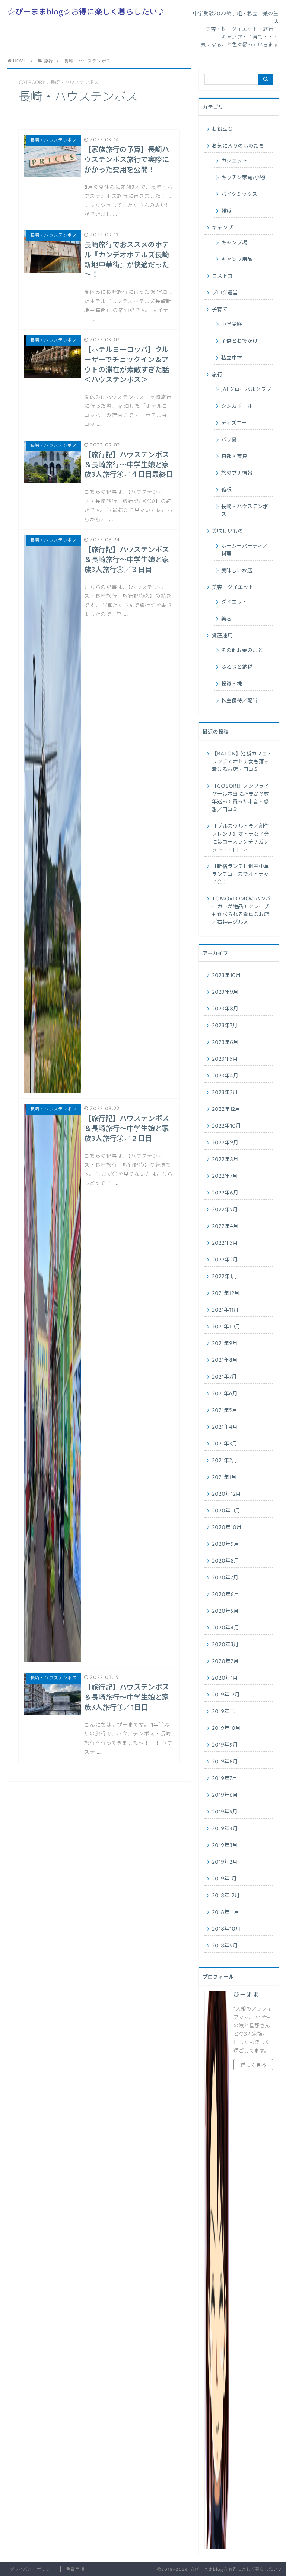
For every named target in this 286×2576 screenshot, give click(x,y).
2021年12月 (226, 1293)
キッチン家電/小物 (243, 178)
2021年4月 (225, 1427)
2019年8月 (225, 1762)
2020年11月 (226, 1511)
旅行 (217, 375)
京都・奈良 (234, 457)
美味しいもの (228, 531)
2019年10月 (226, 1728)
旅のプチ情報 (237, 473)
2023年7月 (225, 1026)
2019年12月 (226, 1695)
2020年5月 (225, 1611)
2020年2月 (225, 1661)
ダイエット (234, 602)
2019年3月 (225, 1845)
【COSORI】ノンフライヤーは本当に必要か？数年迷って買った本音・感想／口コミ (241, 798)
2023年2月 (225, 1093)
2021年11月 (225, 1310)
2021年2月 (225, 1461)
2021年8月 (225, 1360)
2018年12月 (226, 1896)
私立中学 (232, 358)
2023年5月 (225, 1059)
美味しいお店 (237, 571)
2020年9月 (225, 1544)
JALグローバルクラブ (246, 390)
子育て (220, 310)
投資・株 (232, 684)
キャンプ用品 (237, 259)
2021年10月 (226, 1327)
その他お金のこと (242, 651)
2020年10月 (227, 1528)
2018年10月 (226, 1929)
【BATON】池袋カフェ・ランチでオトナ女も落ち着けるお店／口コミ (242, 762)
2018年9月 (225, 1946)
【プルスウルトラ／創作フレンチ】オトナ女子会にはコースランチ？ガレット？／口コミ (241, 838)
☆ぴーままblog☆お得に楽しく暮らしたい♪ (86, 12)
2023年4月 (225, 1076)
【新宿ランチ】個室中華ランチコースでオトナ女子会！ (241, 874)
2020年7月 (225, 1578)
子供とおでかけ (239, 341)
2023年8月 (225, 1009)
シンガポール (237, 406)
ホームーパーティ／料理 (244, 550)
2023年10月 (226, 976)
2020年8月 (225, 1561)
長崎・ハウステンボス (245, 511)
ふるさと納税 (237, 667)
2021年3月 (225, 1444)
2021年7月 (224, 1377)
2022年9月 (225, 1143)
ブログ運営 (225, 293)
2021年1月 (224, 1477)
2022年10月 (226, 1126)
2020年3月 (225, 1645)
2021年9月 (225, 1344)
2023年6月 (225, 1042)
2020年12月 (226, 1494)
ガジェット (234, 161)
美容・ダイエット (233, 587)
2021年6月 (225, 1394)
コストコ (222, 276)
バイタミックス (239, 194)
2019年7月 (225, 1779)
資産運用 (222, 636)
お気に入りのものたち (238, 146)
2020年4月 (225, 1628)
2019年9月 (225, 1745)
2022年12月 (226, 1109)
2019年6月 (225, 1795)
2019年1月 (224, 1879)
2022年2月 (225, 1260)
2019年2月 (225, 1862)
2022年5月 (225, 1210)
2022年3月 (225, 1243)
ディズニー (234, 423)
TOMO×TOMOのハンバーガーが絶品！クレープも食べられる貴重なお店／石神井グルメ (241, 911)
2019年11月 (225, 1712)
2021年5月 (225, 1410)
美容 (226, 619)
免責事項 (75, 2569)
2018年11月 (225, 1912)
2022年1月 (225, 1277)
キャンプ (222, 228)
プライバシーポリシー (32, 2569)
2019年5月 (225, 1812)
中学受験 (232, 325)
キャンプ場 (234, 243)
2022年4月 (225, 1226)
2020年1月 (225, 1678)
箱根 (226, 490)
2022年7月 (225, 1176)
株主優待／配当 (239, 701)
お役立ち (222, 129)
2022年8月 (225, 1160)
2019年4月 (225, 1829)
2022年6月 (225, 1193)
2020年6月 (225, 1595)
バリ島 (229, 440)
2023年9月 (225, 992)
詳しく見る (253, 2065)
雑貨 (226, 211)
